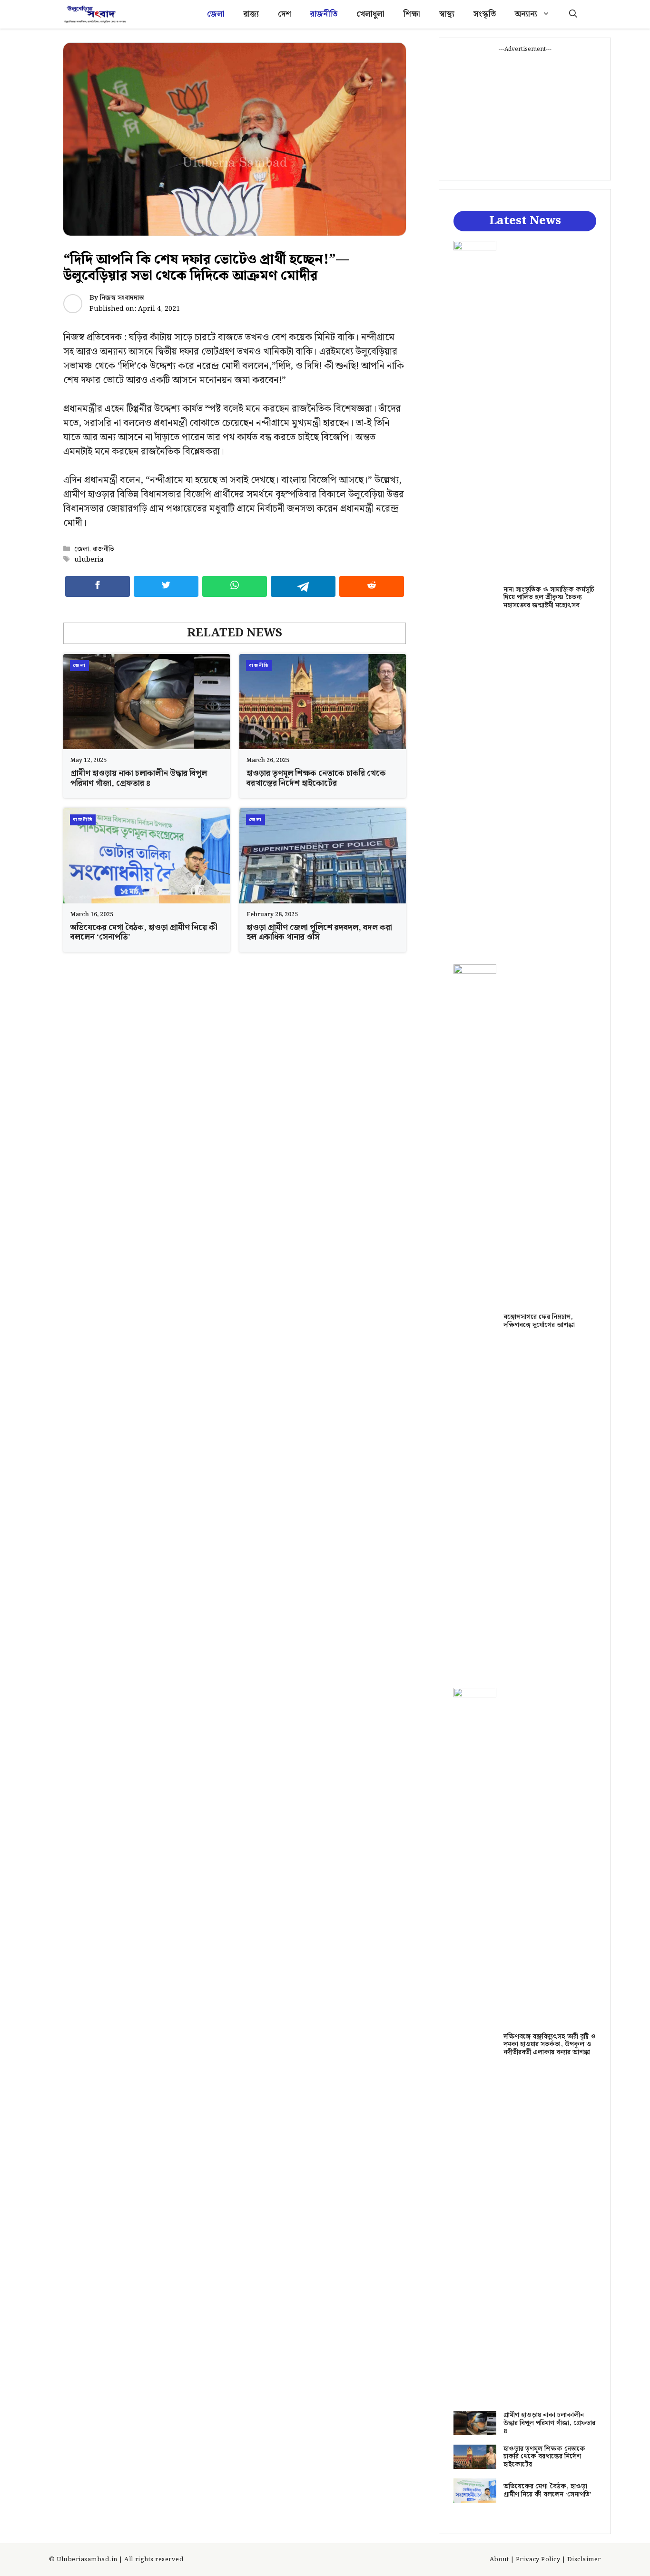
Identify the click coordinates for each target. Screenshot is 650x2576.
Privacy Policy (538, 2560)
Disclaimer (584, 2560)
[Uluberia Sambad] (95, 14)
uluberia (89, 560)
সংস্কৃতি (485, 14)
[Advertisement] (525, 113)
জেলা (216, 14)
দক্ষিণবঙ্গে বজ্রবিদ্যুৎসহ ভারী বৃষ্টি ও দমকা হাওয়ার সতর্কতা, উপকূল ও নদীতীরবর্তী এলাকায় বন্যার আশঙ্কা (550, 2045)
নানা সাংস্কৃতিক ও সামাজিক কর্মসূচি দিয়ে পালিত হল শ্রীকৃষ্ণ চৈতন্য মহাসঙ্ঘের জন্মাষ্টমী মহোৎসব (549, 598)
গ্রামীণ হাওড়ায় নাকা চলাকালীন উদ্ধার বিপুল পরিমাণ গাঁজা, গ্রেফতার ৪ (139, 778)
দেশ (285, 14)
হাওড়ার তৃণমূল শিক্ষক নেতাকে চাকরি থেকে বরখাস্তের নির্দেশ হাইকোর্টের (316, 778)
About (499, 2560)
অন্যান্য (526, 14)
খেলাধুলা (370, 14)
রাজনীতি (324, 14)
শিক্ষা (412, 14)
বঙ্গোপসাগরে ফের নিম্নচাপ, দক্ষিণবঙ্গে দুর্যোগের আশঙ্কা (539, 1321)
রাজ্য (251, 14)
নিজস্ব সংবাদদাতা (122, 298)
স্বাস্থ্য (447, 14)
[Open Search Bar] (573, 14)
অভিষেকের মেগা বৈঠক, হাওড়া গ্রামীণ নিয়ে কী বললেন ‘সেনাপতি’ (144, 932)
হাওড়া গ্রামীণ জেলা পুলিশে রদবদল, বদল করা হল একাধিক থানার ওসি (319, 932)
